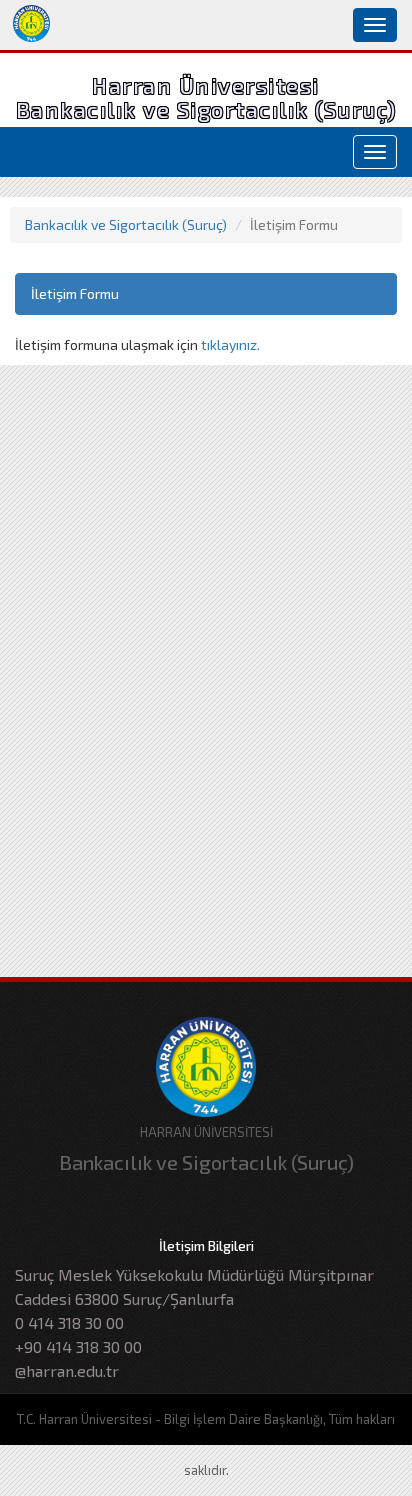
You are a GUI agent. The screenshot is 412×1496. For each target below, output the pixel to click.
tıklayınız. (230, 344)
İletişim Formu (75, 293)
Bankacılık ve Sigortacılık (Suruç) (126, 224)
